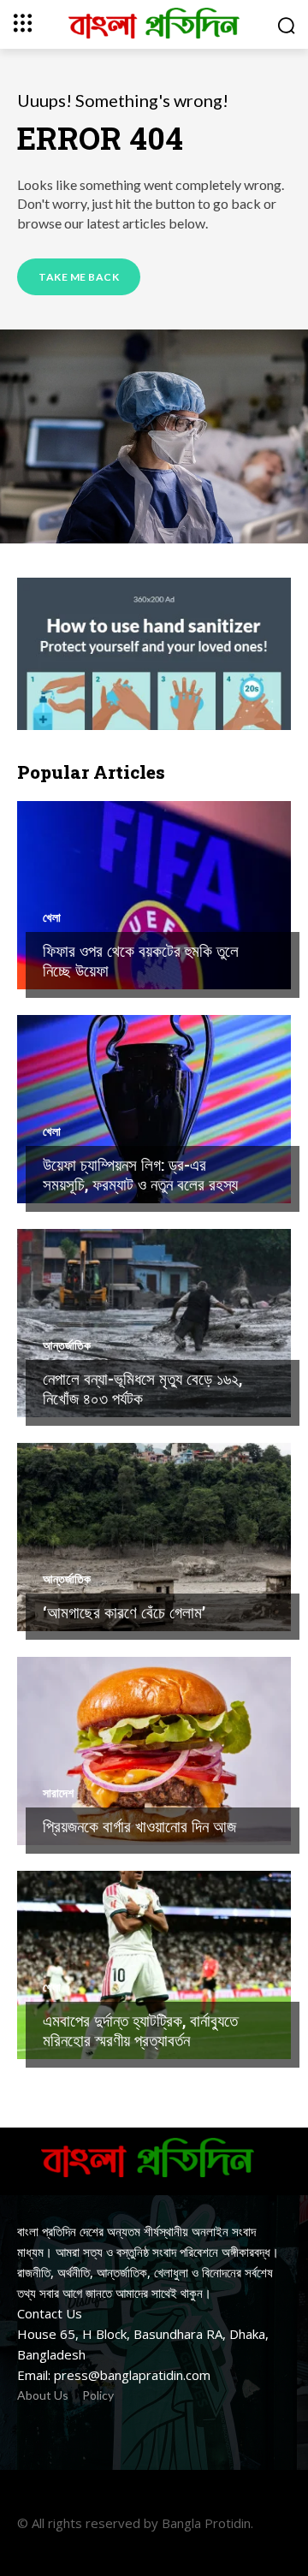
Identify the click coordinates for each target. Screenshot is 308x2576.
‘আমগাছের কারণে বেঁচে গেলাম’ (124, 1612)
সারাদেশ (58, 1793)
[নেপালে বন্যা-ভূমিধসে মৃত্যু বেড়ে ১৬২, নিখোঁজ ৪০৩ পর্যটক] (154, 1323)
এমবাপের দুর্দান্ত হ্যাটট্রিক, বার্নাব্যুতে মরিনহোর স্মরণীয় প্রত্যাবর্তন (140, 2030)
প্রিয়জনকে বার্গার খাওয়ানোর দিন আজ (139, 1826)
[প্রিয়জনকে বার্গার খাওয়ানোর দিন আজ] (154, 1751)
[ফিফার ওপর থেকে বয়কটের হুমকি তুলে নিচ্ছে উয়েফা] (154, 895)
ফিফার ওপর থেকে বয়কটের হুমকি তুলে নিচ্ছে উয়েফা (141, 960)
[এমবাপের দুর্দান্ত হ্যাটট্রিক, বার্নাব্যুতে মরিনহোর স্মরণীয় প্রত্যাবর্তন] (154, 1965)
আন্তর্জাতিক (67, 1345)
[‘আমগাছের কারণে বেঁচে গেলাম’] (154, 1537)
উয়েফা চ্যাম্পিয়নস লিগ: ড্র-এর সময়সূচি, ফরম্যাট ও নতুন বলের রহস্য (140, 1174)
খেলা (52, 917)
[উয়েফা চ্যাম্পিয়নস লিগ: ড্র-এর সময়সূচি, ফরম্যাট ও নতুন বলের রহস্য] (154, 1109)
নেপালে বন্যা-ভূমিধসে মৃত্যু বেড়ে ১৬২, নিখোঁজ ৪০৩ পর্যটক (142, 1388)
